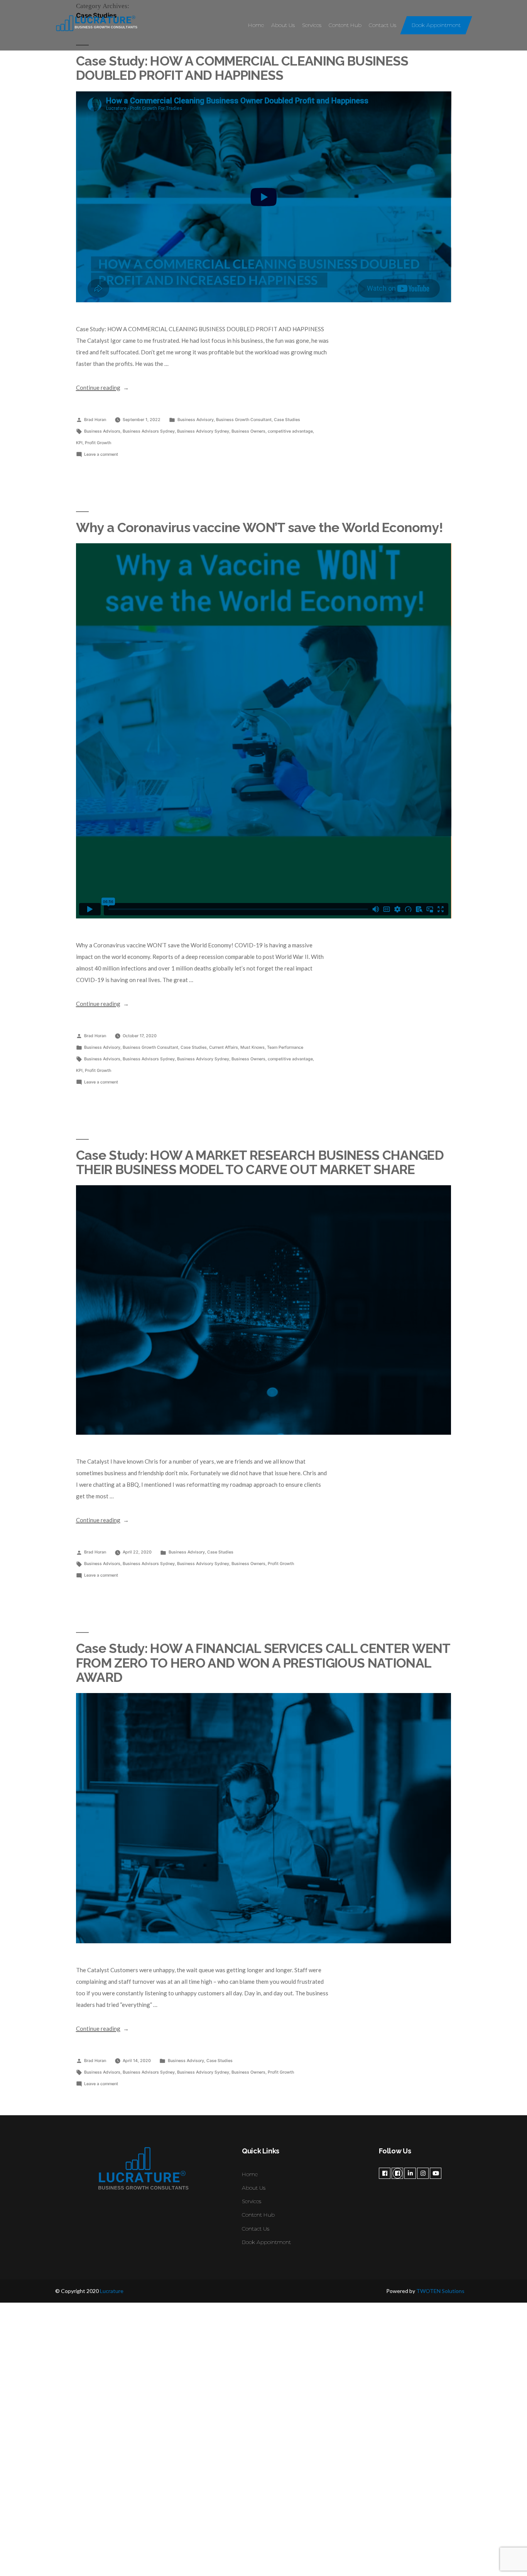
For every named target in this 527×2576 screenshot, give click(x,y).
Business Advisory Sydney (203, 431)
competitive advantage (290, 431)
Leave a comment (101, 454)
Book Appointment (436, 25)
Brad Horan (95, 420)
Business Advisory (196, 420)
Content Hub (345, 25)
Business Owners (248, 431)
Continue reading (103, 387)
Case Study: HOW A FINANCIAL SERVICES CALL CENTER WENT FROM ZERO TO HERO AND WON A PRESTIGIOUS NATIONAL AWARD (263, 1663)
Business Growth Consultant (244, 420)
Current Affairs (224, 1047)
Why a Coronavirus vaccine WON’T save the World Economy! (260, 527)
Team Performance (285, 1047)
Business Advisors (102, 431)
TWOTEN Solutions (440, 2291)
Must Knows (253, 1047)
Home (256, 25)
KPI (79, 443)
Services (312, 25)
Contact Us (383, 25)
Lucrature (112, 2291)
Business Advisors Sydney (149, 431)
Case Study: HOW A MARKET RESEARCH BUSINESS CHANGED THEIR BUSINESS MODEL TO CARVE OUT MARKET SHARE (260, 1162)
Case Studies (287, 420)
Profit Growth (98, 443)
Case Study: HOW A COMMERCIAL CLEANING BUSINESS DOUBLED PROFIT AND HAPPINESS (242, 68)
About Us (283, 25)
